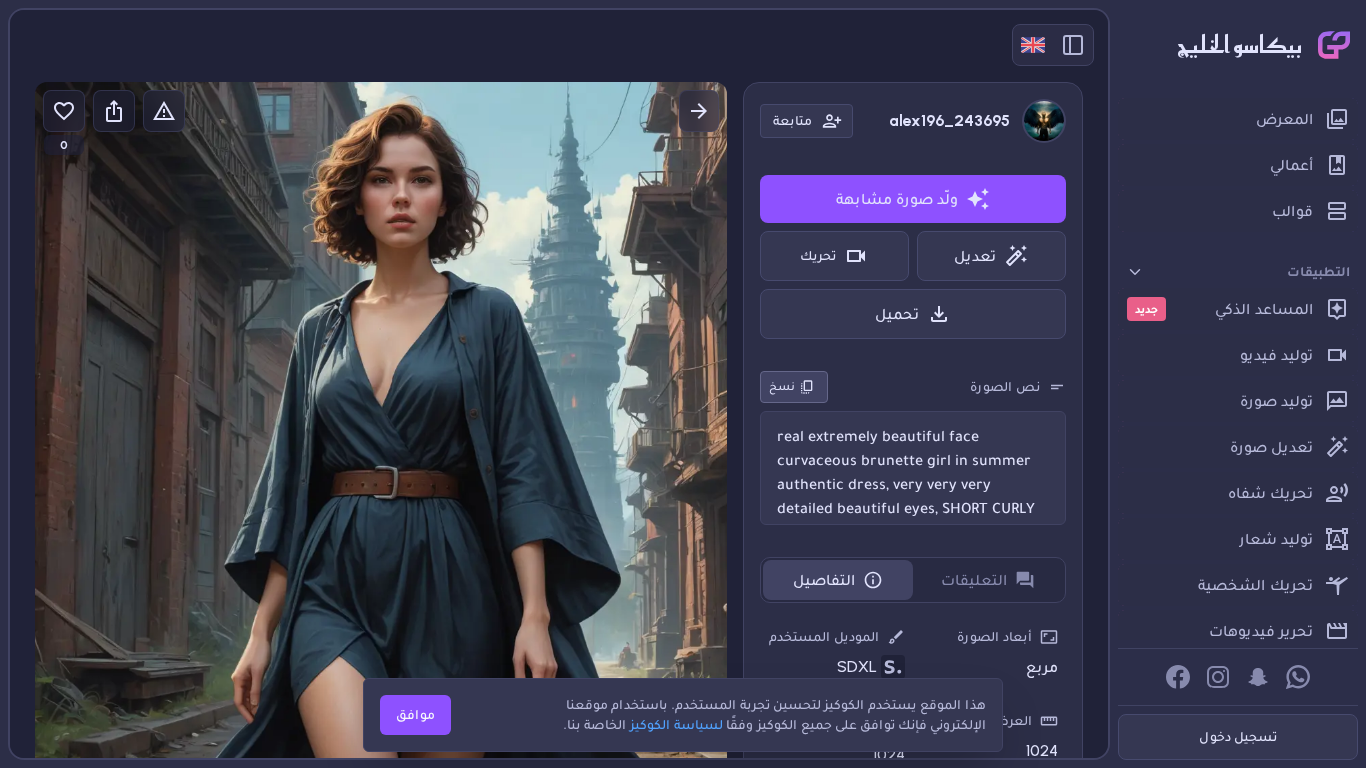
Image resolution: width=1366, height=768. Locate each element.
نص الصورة (1005, 386)
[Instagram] (1218, 677)
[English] (1033, 45)
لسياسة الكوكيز (676, 724)
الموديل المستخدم (824, 636)
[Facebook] (1178, 677)
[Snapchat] (1258, 677)
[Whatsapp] (1298, 677)
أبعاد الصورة (994, 636)
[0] (64, 111)
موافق (415, 714)
